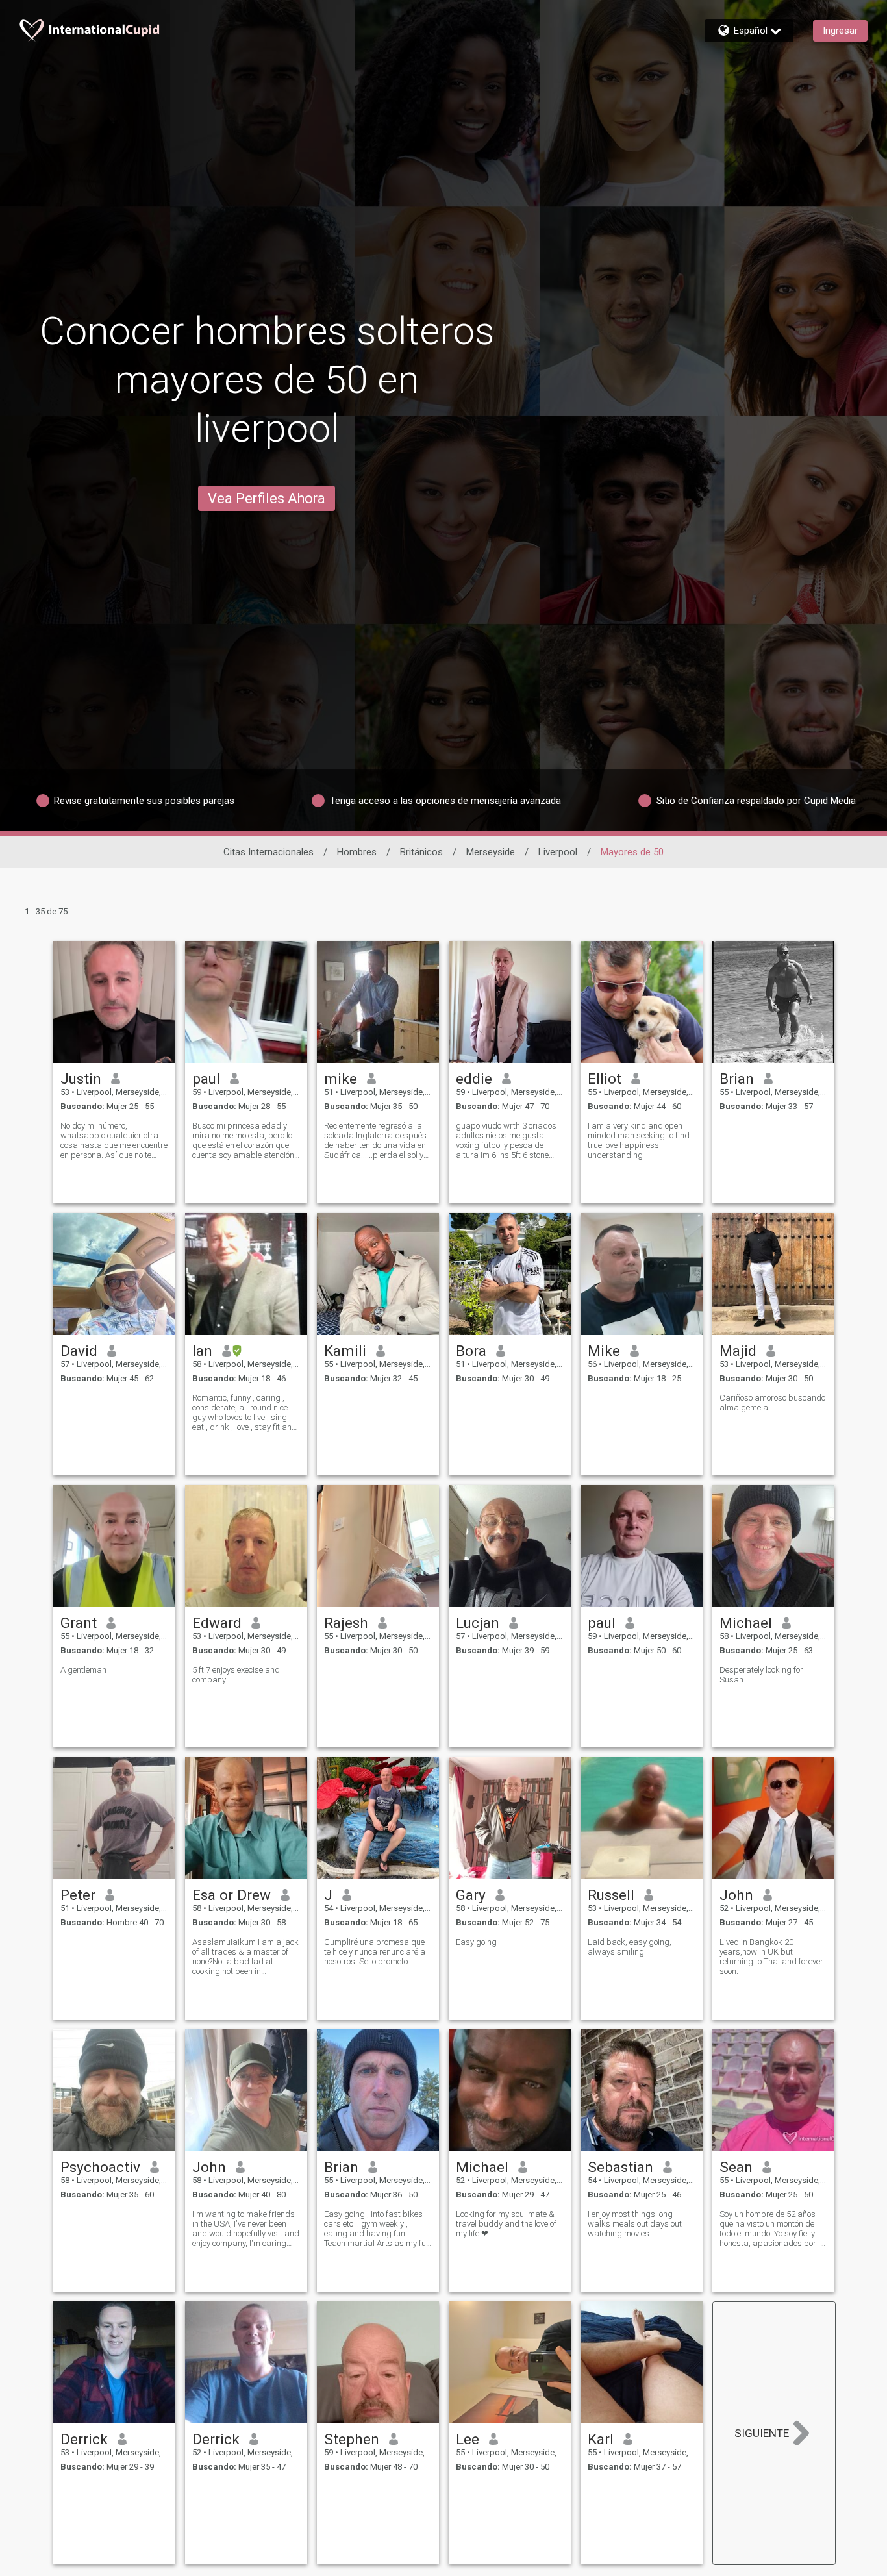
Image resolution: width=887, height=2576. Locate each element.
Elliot (605, 1079)
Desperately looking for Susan (761, 1675)
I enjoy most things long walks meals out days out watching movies (635, 2224)
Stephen (352, 2439)
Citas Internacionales (269, 852)
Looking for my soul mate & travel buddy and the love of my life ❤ (506, 2224)
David (79, 1351)
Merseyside (491, 852)
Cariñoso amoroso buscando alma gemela (772, 1403)
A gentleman (83, 1670)
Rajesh (346, 1623)
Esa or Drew (231, 1895)
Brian (737, 1079)
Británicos (421, 852)
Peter (78, 1895)
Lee (468, 2439)
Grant (79, 1623)
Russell (611, 1895)
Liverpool (558, 852)
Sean (736, 2167)
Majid (738, 1351)
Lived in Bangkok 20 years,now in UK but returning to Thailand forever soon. (771, 1957)
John (736, 1895)
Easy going (476, 1942)
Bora (471, 1351)
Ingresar (840, 31)
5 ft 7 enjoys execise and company (236, 1675)
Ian (202, 1351)
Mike (604, 1351)
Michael (746, 1623)
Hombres (357, 852)
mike (341, 1079)
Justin (81, 1079)
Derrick (84, 2439)
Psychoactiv (100, 2167)
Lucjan (478, 1623)
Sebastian (620, 2167)
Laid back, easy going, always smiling (630, 1947)
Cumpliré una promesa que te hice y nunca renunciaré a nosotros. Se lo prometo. (375, 1952)
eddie (474, 1079)
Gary (471, 1895)
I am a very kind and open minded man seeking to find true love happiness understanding (639, 1140)
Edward (217, 1623)
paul (206, 1079)
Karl (601, 2439)
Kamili (345, 1351)
